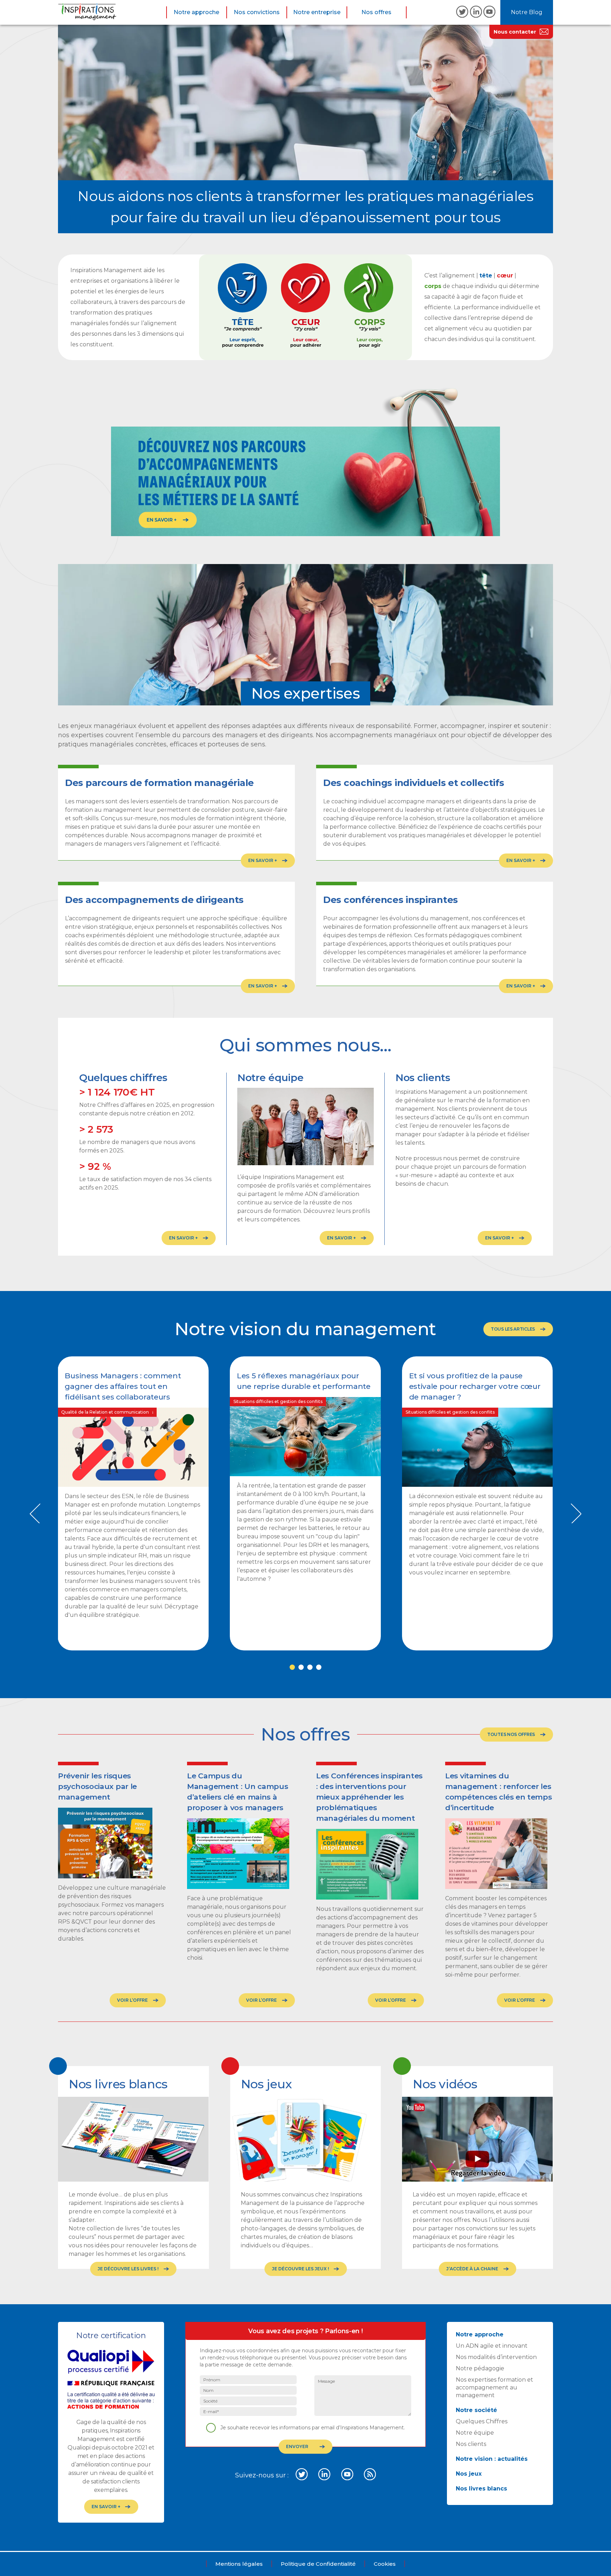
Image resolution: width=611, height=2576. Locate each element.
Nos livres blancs (481, 2489)
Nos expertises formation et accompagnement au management (494, 2387)
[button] (292, 1667)
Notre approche (196, 12)
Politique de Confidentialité (318, 2564)
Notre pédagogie (480, 2368)
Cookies (385, 2564)
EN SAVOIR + (183, 1238)
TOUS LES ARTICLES (513, 1329)
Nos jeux (469, 2474)
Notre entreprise (317, 12)
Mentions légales (239, 2564)
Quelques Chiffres (482, 2421)
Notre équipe (475, 2433)
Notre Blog (527, 12)
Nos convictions (257, 12)
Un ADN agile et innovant (492, 2346)
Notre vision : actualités (492, 2459)
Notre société (476, 2410)
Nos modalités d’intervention (496, 2357)
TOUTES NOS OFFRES (511, 1734)
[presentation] (35, 1513)
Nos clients (471, 2444)
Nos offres (376, 12)
